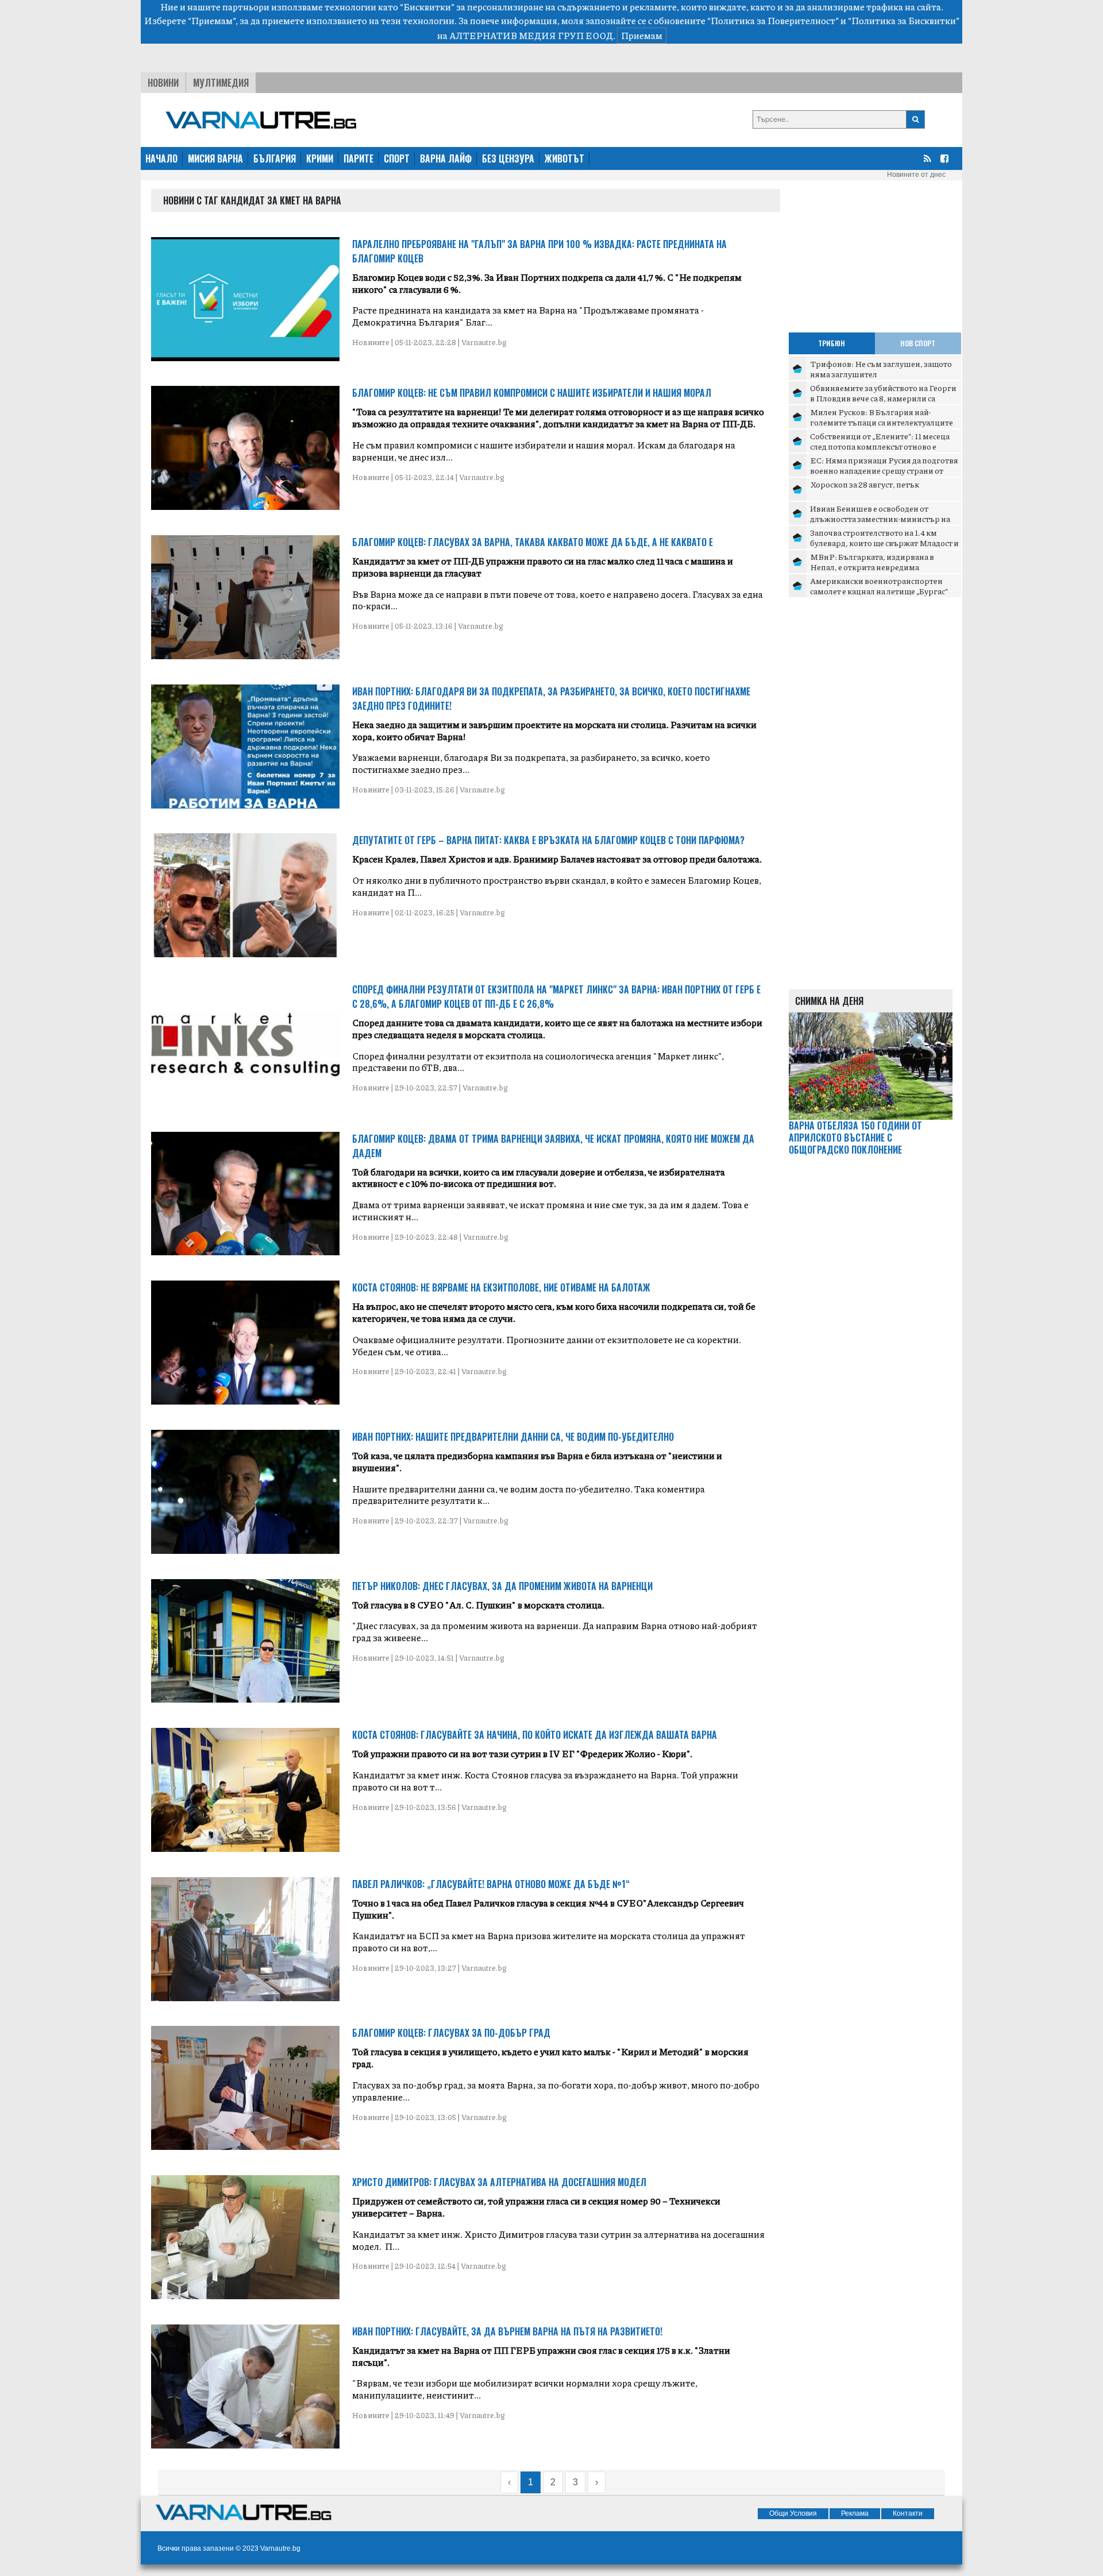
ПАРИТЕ (358, 158)
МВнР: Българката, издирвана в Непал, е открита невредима (872, 562)
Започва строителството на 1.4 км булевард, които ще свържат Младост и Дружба (884, 542)
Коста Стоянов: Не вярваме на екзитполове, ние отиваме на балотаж (501, 1287)
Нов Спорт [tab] (918, 343)
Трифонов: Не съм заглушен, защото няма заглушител (881, 369)
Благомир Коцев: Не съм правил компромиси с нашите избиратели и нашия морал (532, 393)
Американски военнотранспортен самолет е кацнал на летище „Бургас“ (879, 586)
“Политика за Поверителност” (773, 20)
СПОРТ (397, 158)
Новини (163, 83)
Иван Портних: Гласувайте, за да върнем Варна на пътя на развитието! (507, 2331)
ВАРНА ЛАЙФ (446, 158)
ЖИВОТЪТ (564, 158)
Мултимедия (221, 83)
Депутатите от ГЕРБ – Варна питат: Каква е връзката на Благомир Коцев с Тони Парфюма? (548, 840)
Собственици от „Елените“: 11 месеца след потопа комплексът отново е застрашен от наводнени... (880, 446)
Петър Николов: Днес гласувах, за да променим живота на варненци (502, 1586)
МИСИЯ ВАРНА (215, 158)
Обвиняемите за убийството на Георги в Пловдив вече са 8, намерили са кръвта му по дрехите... (883, 398)
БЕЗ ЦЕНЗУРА (508, 158)
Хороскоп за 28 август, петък (865, 484)
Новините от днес (916, 175)
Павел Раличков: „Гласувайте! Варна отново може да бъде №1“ (491, 1884)
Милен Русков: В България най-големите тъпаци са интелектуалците (882, 417)
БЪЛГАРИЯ (275, 158)
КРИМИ (320, 158)
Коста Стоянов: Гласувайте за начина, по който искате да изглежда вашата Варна (535, 1735)
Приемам (642, 35)
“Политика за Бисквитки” (904, 20)
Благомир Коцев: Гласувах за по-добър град (451, 2033)
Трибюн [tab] (832, 343)
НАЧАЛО (161, 158)
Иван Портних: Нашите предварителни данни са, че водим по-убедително (513, 1437)
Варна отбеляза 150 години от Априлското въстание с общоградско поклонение (855, 1138)
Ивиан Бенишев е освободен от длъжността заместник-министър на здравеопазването (880, 518)
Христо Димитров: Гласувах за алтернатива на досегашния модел (499, 2182)
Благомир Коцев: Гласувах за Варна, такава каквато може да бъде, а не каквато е (533, 542)
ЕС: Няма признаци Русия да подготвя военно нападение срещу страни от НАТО (884, 470)
